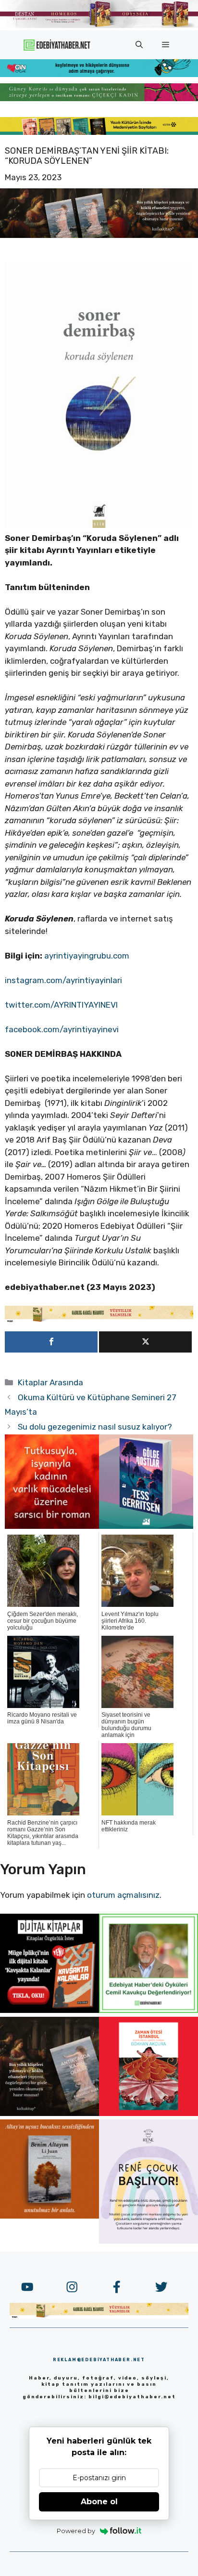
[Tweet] (145, 1342)
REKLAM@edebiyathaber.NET (99, 2360)
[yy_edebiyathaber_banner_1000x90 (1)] (99, 1320)
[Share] (51, 1342)
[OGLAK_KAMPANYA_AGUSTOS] (148, 2113)
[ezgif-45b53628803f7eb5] (99, 74)
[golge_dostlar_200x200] (146, 1526)
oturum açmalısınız (123, 1895)
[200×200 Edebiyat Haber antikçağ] (49, 2113)
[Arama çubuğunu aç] (139, 45)
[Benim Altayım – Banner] (49, 2216)
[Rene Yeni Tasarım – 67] (148, 2241)
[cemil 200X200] (148, 2010)
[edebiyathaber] (99, 98)
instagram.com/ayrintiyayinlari (63, 980)
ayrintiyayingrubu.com (87, 956)
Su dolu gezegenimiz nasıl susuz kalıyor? (95, 1427)
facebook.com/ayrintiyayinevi (62, 1029)
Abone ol (99, 2502)
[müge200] (49, 2010)
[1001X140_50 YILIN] (99, 26)
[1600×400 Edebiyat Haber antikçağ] (99, 235)
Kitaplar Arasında (50, 1382)
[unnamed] (52, 1526)
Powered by (76, 2531)
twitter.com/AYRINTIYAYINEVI (61, 1005)
